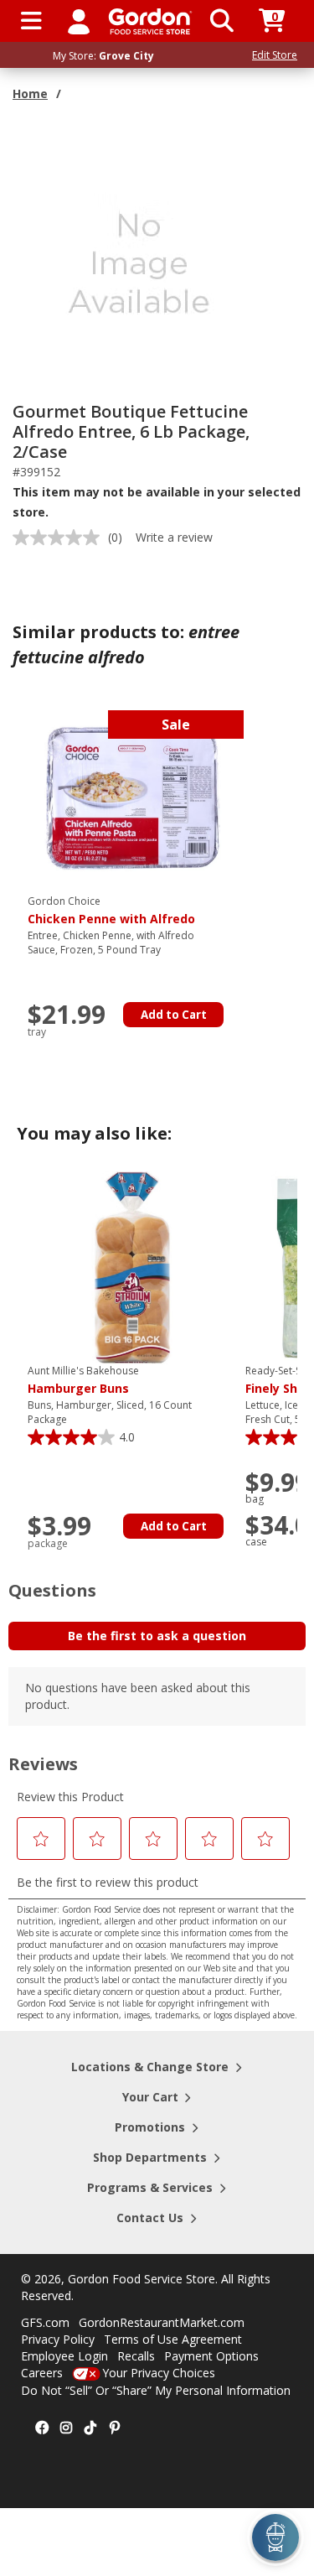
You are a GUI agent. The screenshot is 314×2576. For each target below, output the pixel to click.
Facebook (42, 2428)
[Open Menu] (31, 21)
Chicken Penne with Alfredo (111, 911)
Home (30, 93)
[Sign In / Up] (79, 21)
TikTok (90, 2428)
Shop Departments (150, 2157)
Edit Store (275, 55)
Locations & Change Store (150, 2067)
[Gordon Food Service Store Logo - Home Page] (150, 21)
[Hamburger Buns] (132, 1267)
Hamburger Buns (83, 1380)
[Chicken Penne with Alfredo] (132, 797)
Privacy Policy (58, 2339)
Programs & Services (150, 2187)
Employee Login (64, 2356)
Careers (42, 2373)
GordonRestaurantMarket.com (162, 2322)
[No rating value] (60, 538)
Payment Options (211, 2356)
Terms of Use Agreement (173, 2339)
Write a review (174, 537)
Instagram (66, 2428)
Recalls (136, 2356)
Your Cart (150, 2097)
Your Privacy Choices (159, 2373)
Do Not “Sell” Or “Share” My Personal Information (156, 2390)
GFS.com (45, 2322)
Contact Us (150, 2218)
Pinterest (115, 2428)
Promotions (150, 2127)
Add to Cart (174, 1015)
